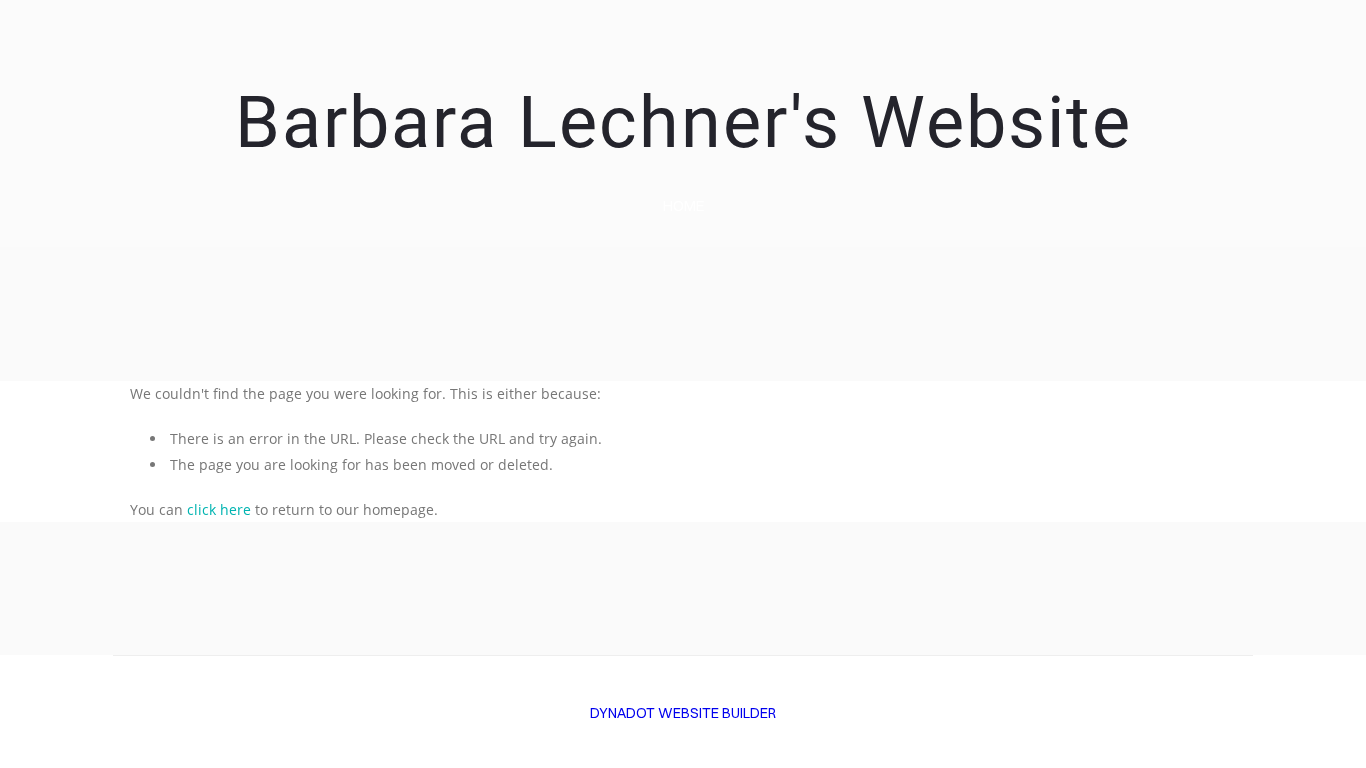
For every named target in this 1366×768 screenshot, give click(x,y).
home (683, 205)
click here (219, 509)
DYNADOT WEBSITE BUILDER (683, 713)
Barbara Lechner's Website (683, 122)
